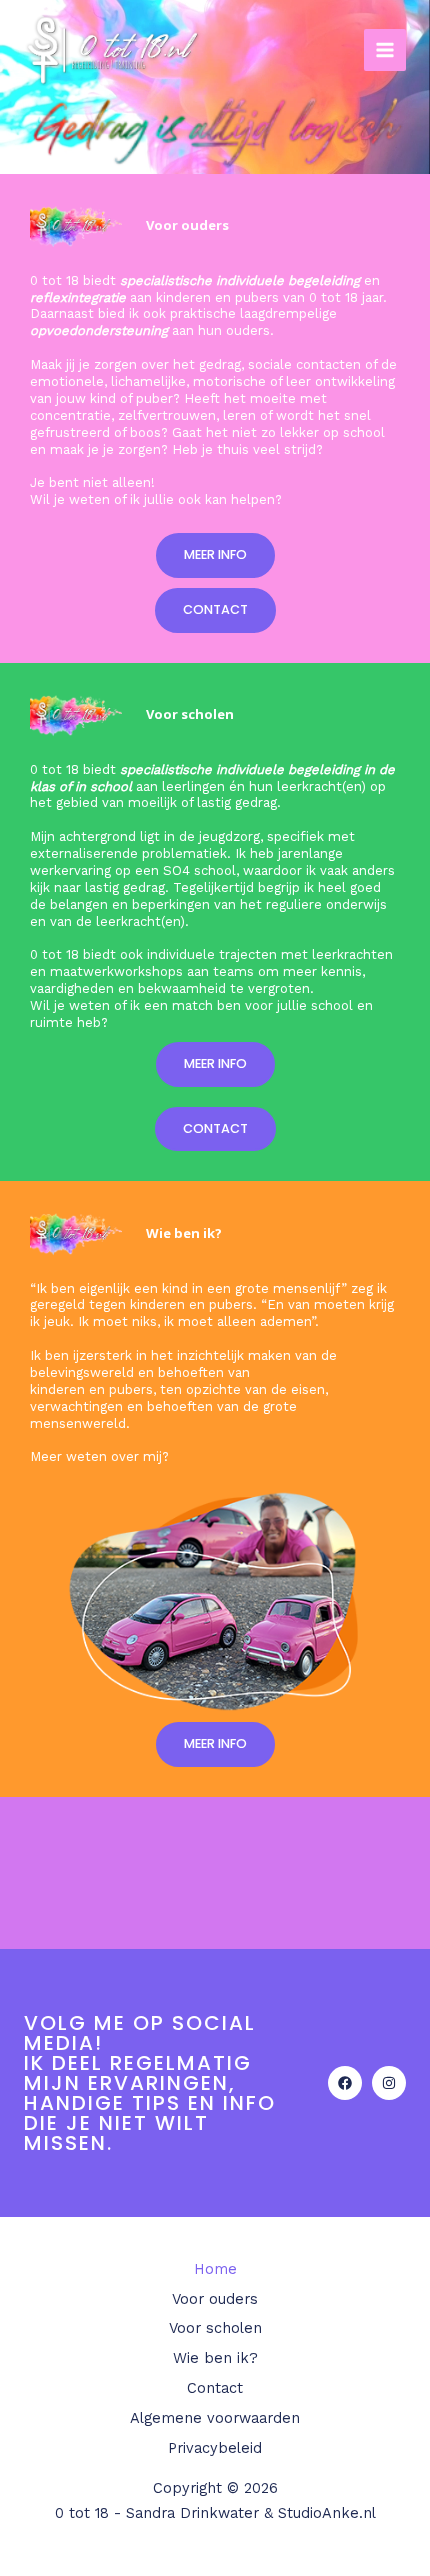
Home (215, 2269)
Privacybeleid (215, 2448)
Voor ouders (215, 2299)
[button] (215, 555)
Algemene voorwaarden (215, 2418)
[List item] (345, 2083)
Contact (215, 2388)
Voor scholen (215, 2328)
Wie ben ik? (215, 2358)
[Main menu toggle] (385, 50)
